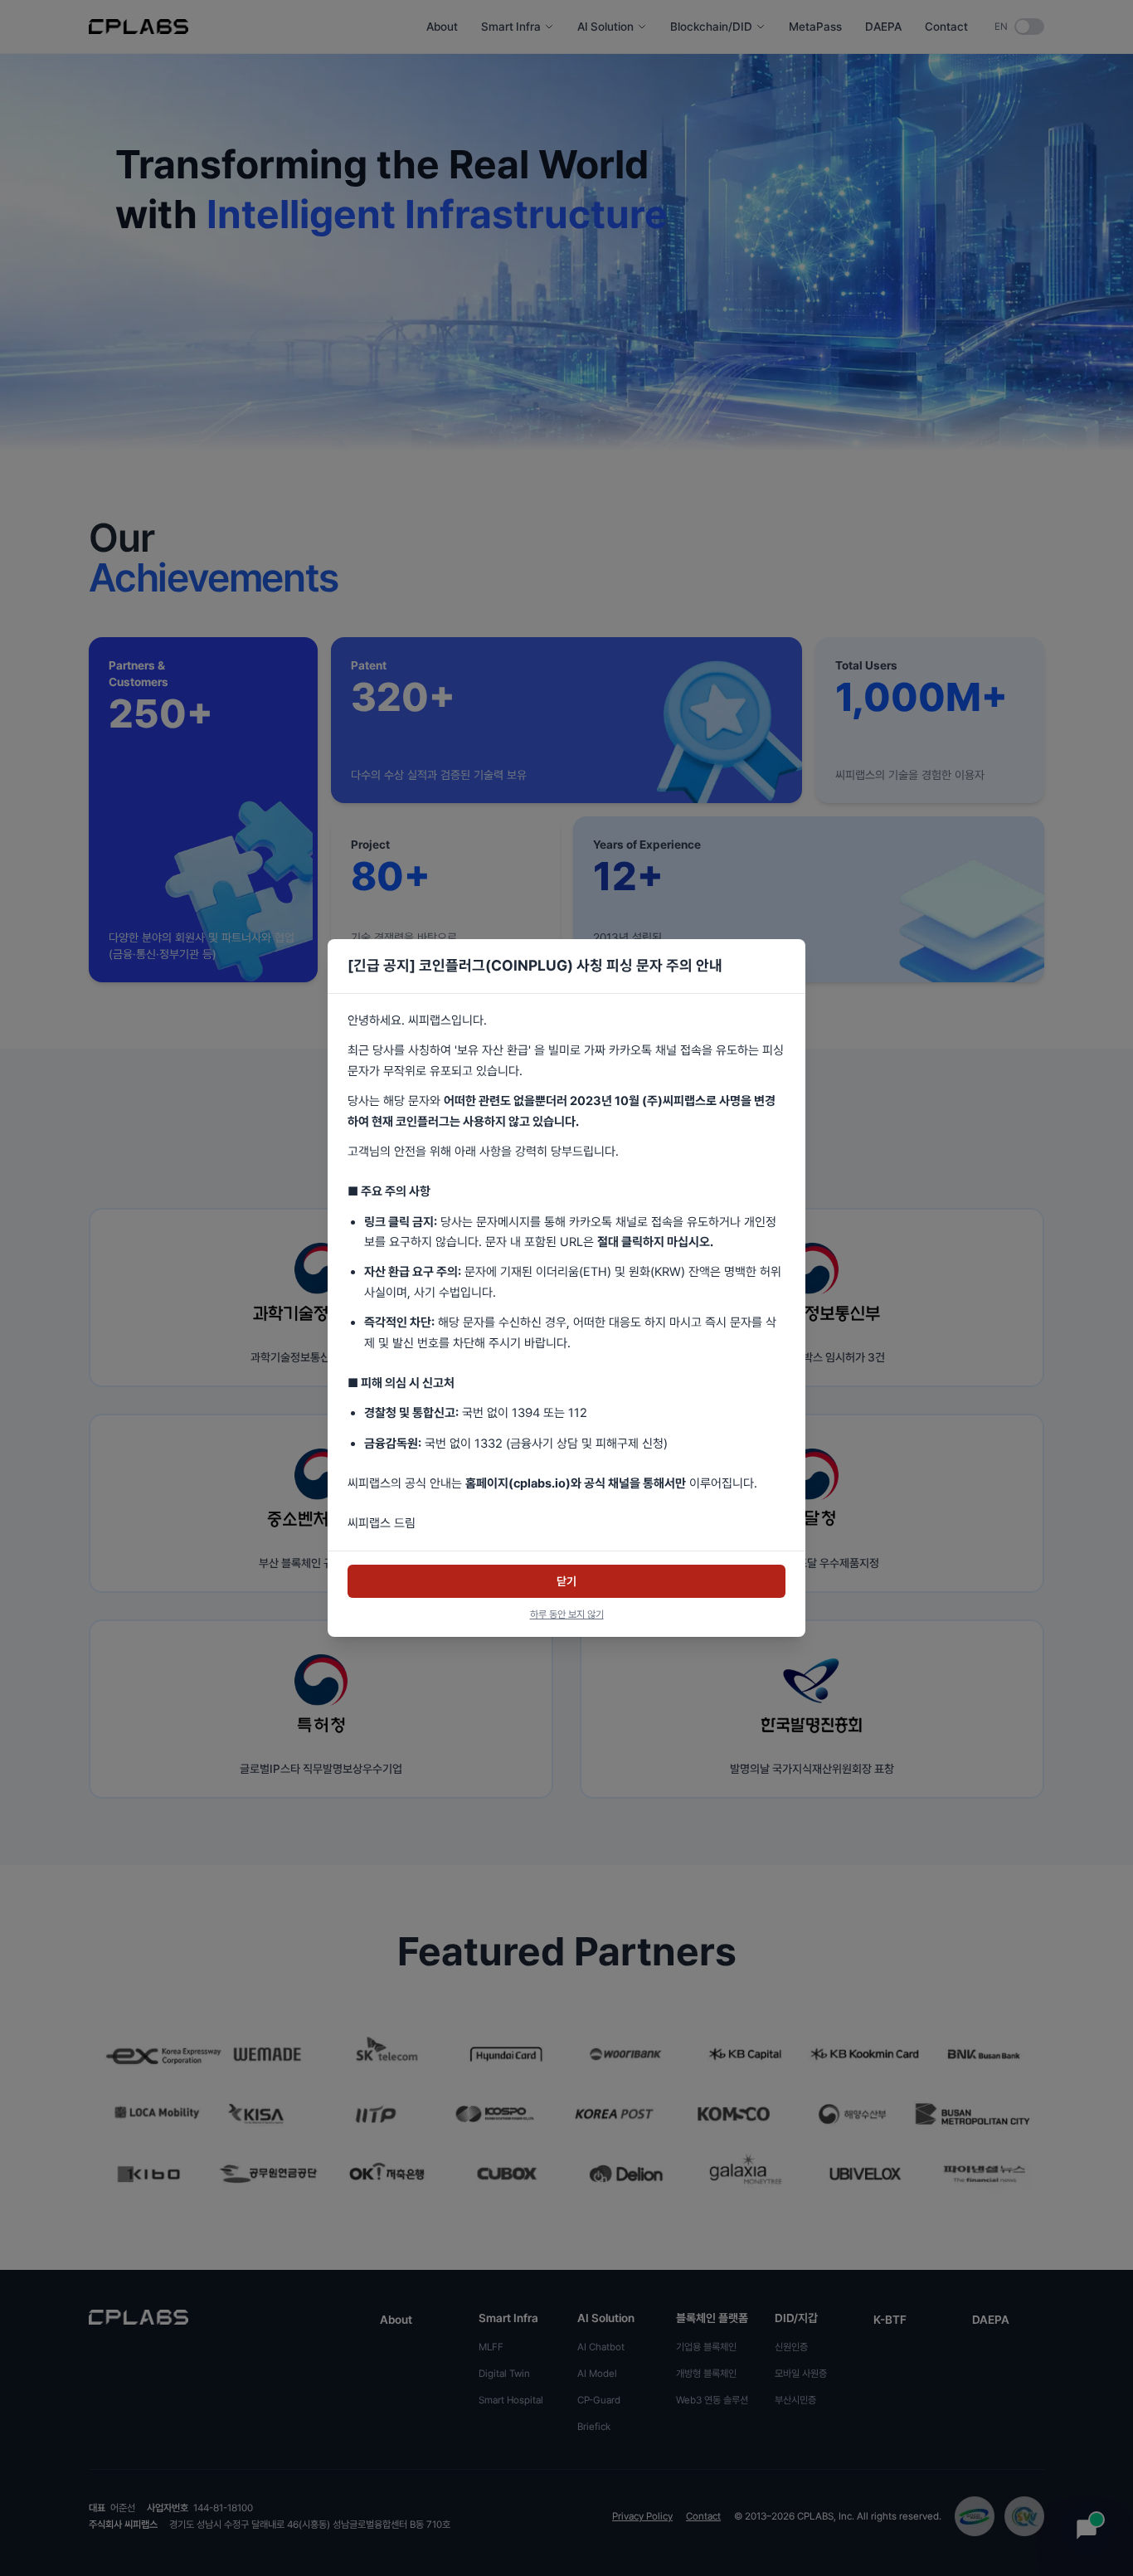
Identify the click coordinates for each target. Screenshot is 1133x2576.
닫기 (566, 1581)
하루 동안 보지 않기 (567, 1614)
